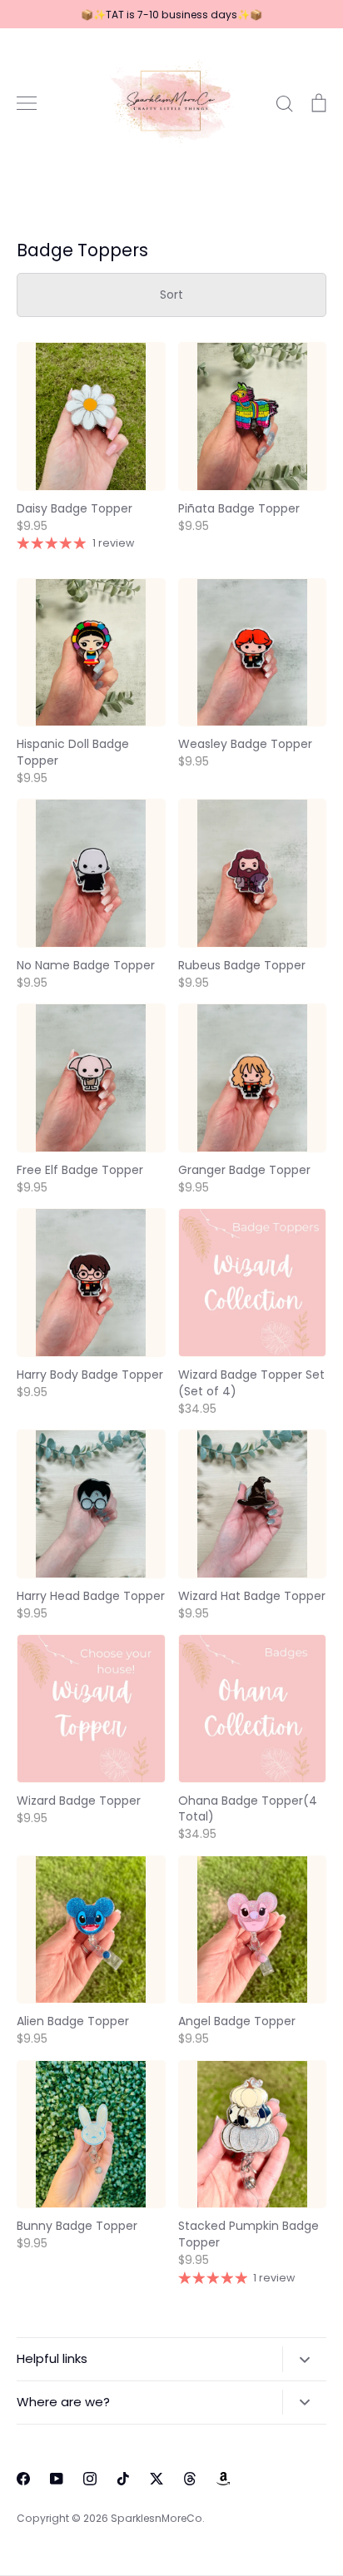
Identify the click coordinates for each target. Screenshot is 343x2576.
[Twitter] (157, 2479)
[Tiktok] (123, 2479)
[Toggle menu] (27, 103)
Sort (171, 295)
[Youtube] (57, 2479)
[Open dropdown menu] (304, 2359)
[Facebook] (23, 2479)
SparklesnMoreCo (157, 2518)
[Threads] (190, 2479)
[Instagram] (90, 2479)
